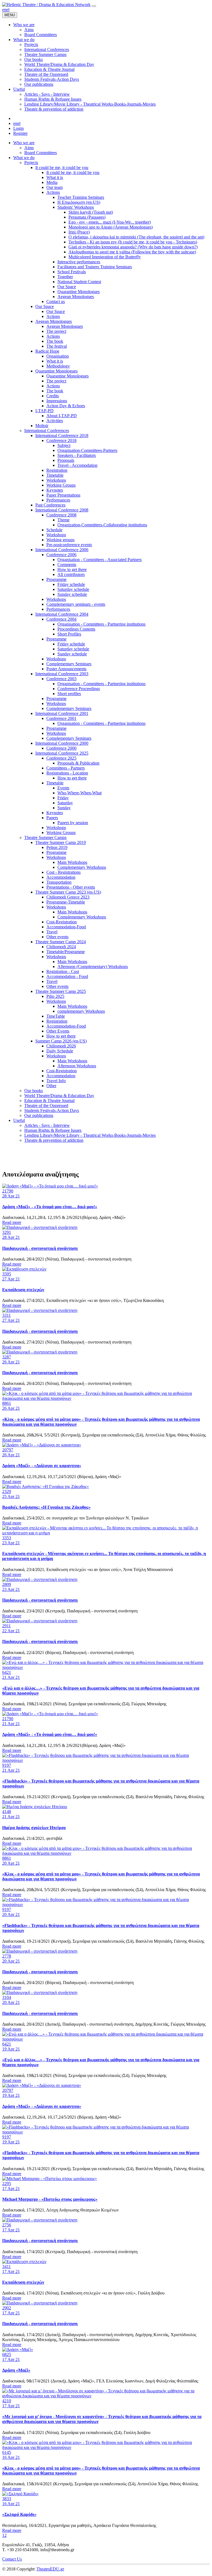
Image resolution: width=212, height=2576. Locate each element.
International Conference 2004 (62, 614)
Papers (52, 818)
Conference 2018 (61, 440)
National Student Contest (79, 282)
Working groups (60, 540)
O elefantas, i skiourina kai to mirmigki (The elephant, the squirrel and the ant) (136, 237)
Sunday (64, 808)
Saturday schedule (73, 589)
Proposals (66, 460)
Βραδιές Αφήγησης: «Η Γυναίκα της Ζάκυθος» (46, 1507)
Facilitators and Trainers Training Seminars (95, 267)
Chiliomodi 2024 (61, 947)
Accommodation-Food (66, 927)
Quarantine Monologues (79, 292)
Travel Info (56, 1081)
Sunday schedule (72, 594)
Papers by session (73, 823)
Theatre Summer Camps (45, 837)
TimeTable (56, 1016)
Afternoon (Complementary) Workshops (93, 967)
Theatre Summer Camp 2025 (61, 991)
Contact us (56, 301)
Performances (58, 500)
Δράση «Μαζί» (16, 2370)
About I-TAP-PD (62, 416)
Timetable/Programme (66, 952)
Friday (63, 798)
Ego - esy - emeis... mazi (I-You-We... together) (110, 222)
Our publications (39, 1115)
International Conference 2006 (62, 550)
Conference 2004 (61, 619)
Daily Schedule (60, 1051)
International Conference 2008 (62, 510)
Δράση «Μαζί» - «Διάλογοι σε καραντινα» (42, 1466)
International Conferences (47, 431)
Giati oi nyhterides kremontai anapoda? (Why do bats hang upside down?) (133, 247)
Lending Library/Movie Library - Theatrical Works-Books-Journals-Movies (90, 1135)
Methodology (58, 366)
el (8, 10)
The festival (57, 346)
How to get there (72, 569)
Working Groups (61, 485)
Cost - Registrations (63, 872)
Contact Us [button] (12, 2559)
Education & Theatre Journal (49, 1101)
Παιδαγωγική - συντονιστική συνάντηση (40, 1248)
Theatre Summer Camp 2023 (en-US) (68, 892)
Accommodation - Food (67, 976)
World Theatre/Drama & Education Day (59, 1096)
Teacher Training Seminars (81, 197)
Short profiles (69, 694)
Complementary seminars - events (76, 604)
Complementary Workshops (82, 867)
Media (52, 182)
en (4, 10)
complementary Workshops (81, 1011)
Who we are (24, 143)
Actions (53, 192)
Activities (55, 421)
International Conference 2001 (62, 713)
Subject (64, 445)
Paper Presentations (63, 495)
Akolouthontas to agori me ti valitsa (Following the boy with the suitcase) (132, 252)
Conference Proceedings (79, 689)
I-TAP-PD (44, 411)
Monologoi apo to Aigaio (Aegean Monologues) (111, 227)
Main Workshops (72, 862)
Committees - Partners (66, 768)
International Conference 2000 (62, 743)
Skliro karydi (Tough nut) (91, 212)
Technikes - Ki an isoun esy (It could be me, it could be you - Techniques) (133, 242)
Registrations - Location (67, 773)
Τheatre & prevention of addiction (54, 1140)
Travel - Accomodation (77, 465)
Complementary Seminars (69, 664)
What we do (24, 158)
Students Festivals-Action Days (52, 1110)
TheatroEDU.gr (50, 2569)
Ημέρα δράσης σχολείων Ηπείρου (34, 1828)
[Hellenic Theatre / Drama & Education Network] (46, 5)
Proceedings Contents (76, 629)
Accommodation (61, 877)
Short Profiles (69, 634)
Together (65, 277)
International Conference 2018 (62, 435)
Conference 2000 (61, 748)
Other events (57, 937)
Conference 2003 (61, 679)
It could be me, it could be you (62, 167)
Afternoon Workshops (77, 1066)
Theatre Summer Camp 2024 (61, 942)
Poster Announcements (66, 669)
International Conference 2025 (62, 753)
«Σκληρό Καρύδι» (19, 2514)
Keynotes (55, 490)
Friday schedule (71, 584)
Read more (12, 1222)
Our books (34, 1091)
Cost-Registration (62, 922)
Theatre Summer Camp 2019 (61, 842)
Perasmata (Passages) (87, 217)
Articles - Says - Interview (47, 1125)
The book (55, 341)
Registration (57, 470)
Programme (56, 579)
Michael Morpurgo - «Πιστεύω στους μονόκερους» (50, 2199)
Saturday (65, 803)
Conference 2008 (61, 515)
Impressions (57, 401)
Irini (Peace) (79, 232)
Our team (55, 187)
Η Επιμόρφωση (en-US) (79, 202)
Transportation (59, 882)
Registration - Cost (63, 971)
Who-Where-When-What (79, 793)
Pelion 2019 (57, 847)
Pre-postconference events (69, 545)
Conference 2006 (61, 555)
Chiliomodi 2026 (61, 1046)
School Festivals (72, 272)
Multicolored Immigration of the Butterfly (105, 257)
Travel (52, 932)
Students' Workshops (76, 207)
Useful (19, 1120)
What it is (55, 177)
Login (18, 128)
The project (56, 331)
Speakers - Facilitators (77, 455)
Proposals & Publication (78, 763)
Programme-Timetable (66, 902)
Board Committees (41, 153)
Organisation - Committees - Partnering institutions (101, 624)
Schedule (54, 530)
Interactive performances (79, 262)
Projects (31, 163)
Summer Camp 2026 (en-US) (61, 1041)
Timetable (55, 475)
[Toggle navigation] (94, 6)
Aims (29, 148)
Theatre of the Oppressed (46, 1105)
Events (63, 788)
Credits (53, 396)
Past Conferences (50, 505)
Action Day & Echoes (66, 406)
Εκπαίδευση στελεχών (23, 1290)
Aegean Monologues (76, 297)
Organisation (58, 356)
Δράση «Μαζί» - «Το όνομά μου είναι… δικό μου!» (50, 1207)
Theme (63, 520)
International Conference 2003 (62, 674)
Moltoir (42, 426)
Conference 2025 (61, 758)
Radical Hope (47, 351)
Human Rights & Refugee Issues (53, 1130)
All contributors (71, 574)
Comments (67, 565)
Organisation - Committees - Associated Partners (100, 560)
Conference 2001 (61, 718)
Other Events (58, 1031)
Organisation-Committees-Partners (87, 450)
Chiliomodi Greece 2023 (68, 897)
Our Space (67, 287)
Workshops (56, 480)
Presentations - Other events (71, 887)
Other (51, 1086)
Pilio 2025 (55, 996)
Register (20, 133)
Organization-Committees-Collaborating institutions (102, 525)
